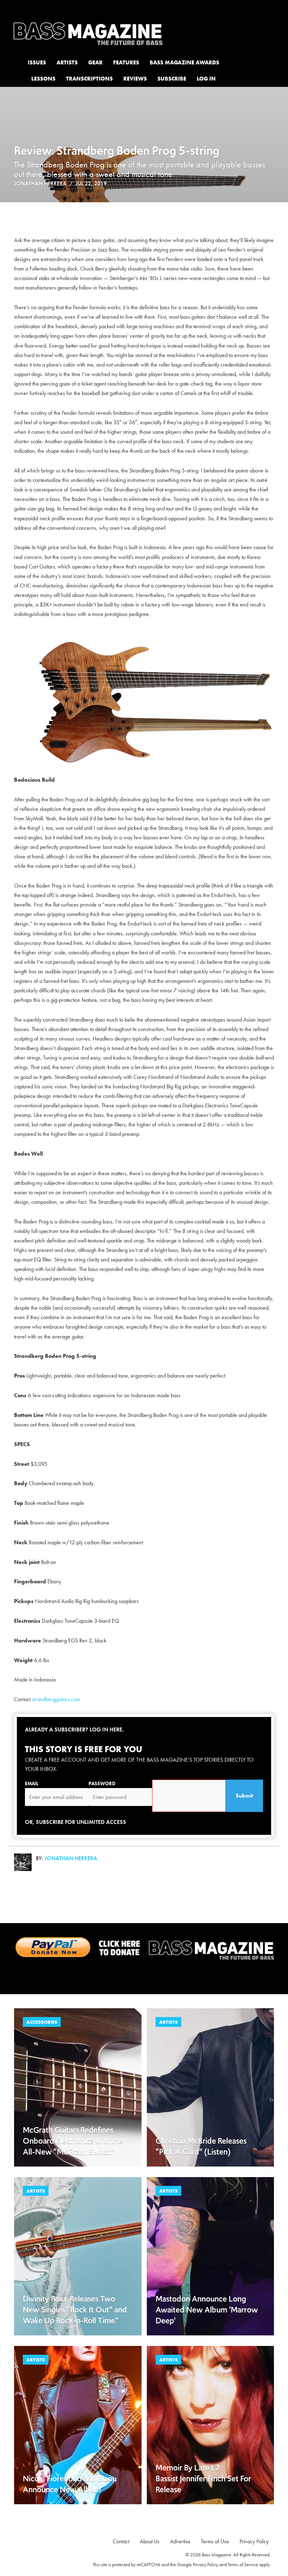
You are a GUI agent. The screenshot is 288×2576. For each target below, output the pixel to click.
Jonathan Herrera (40, 183)
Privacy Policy (205, 2564)
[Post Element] (78, 2087)
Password (102, 1783)
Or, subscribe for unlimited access (76, 1822)
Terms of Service (243, 2564)
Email (32, 1783)
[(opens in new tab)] (144, 1948)
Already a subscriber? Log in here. (74, 1729)
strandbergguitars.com (56, 1699)
